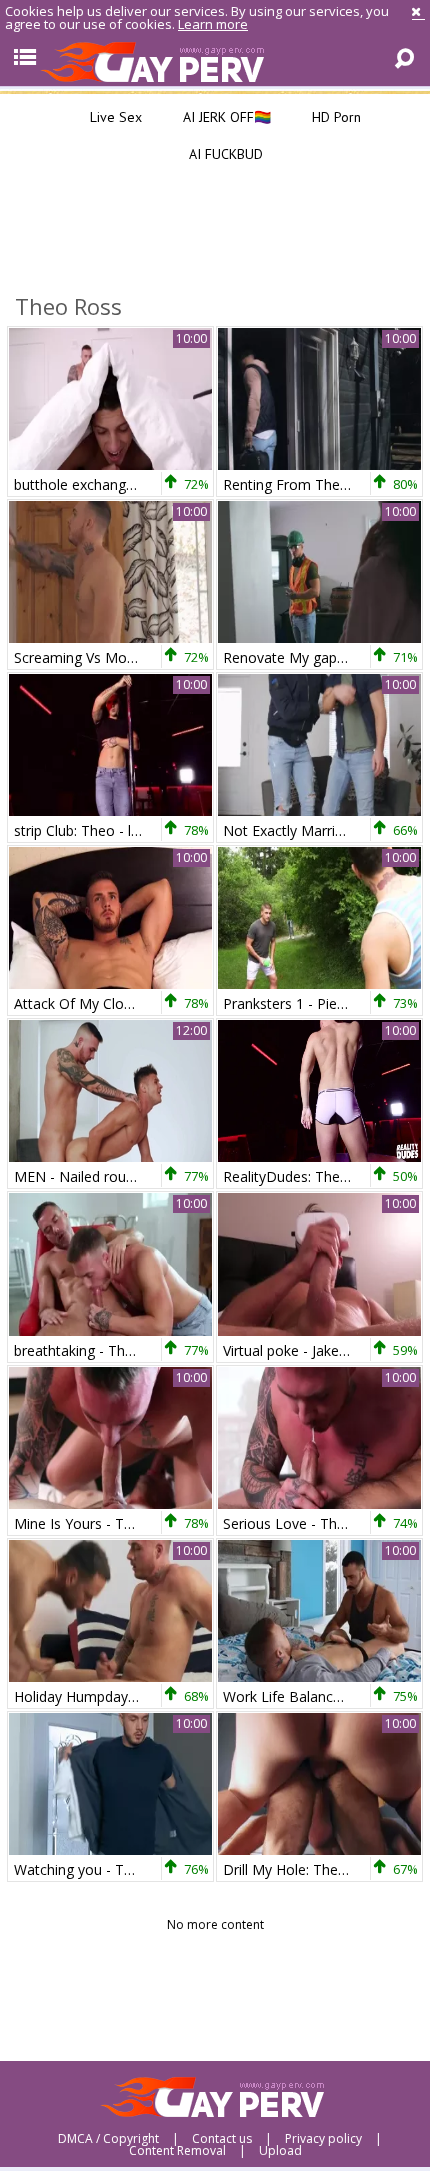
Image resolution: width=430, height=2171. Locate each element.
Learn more (213, 24)
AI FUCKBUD (224, 154)
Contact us (222, 2139)
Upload (280, 2151)
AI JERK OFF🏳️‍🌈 (225, 117)
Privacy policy (323, 2139)
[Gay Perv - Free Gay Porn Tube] (215, 61)
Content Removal (177, 2151)
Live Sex (114, 117)
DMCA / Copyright (108, 2139)
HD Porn (334, 117)
